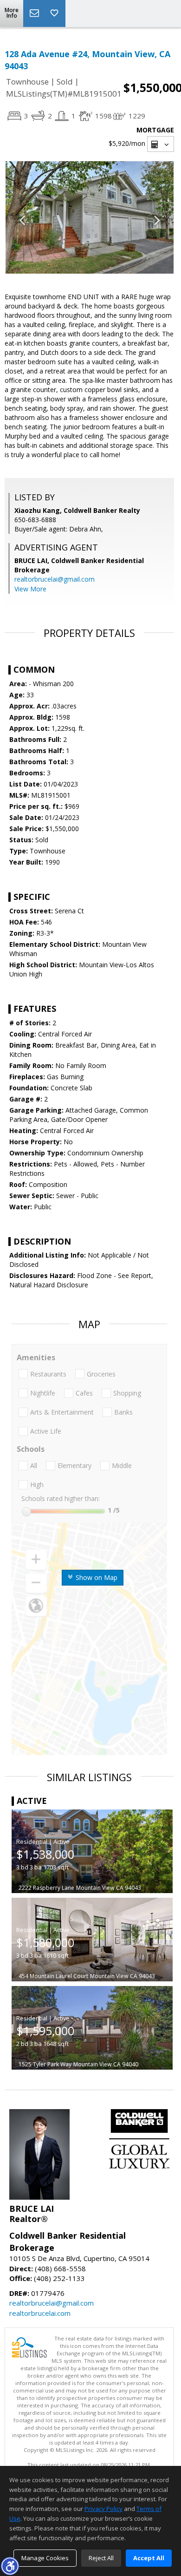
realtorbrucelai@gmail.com (55, 579)
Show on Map (96, 1577)
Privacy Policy (103, 2509)
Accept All (149, 2558)
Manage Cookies (45, 2558)
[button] (10, 2566)
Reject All (101, 2558)
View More (30, 589)
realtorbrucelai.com (40, 2313)
